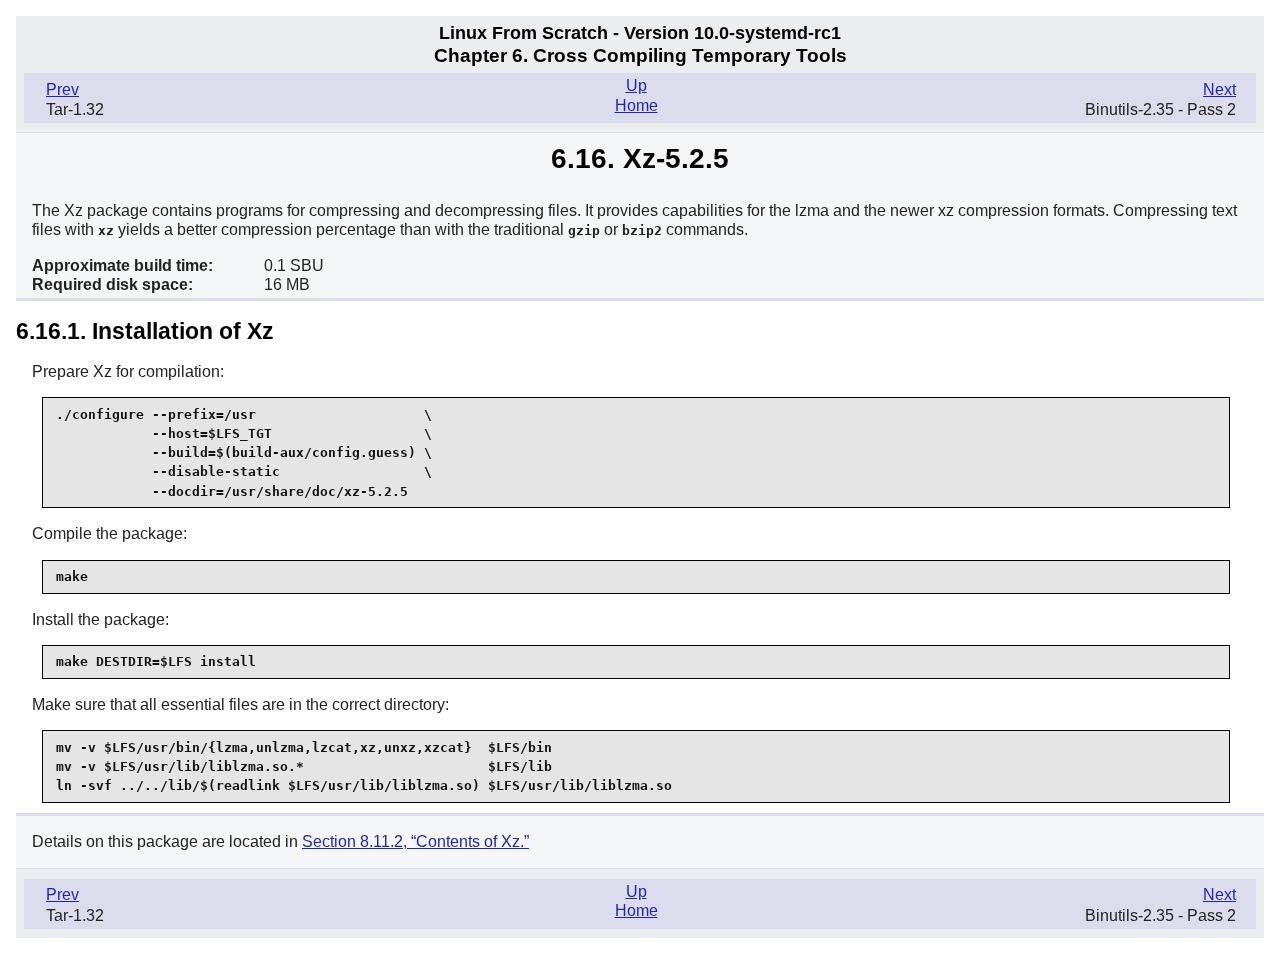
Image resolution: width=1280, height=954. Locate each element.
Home (636, 105)
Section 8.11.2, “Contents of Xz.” (415, 841)
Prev (62, 89)
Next (1219, 89)
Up (636, 85)
